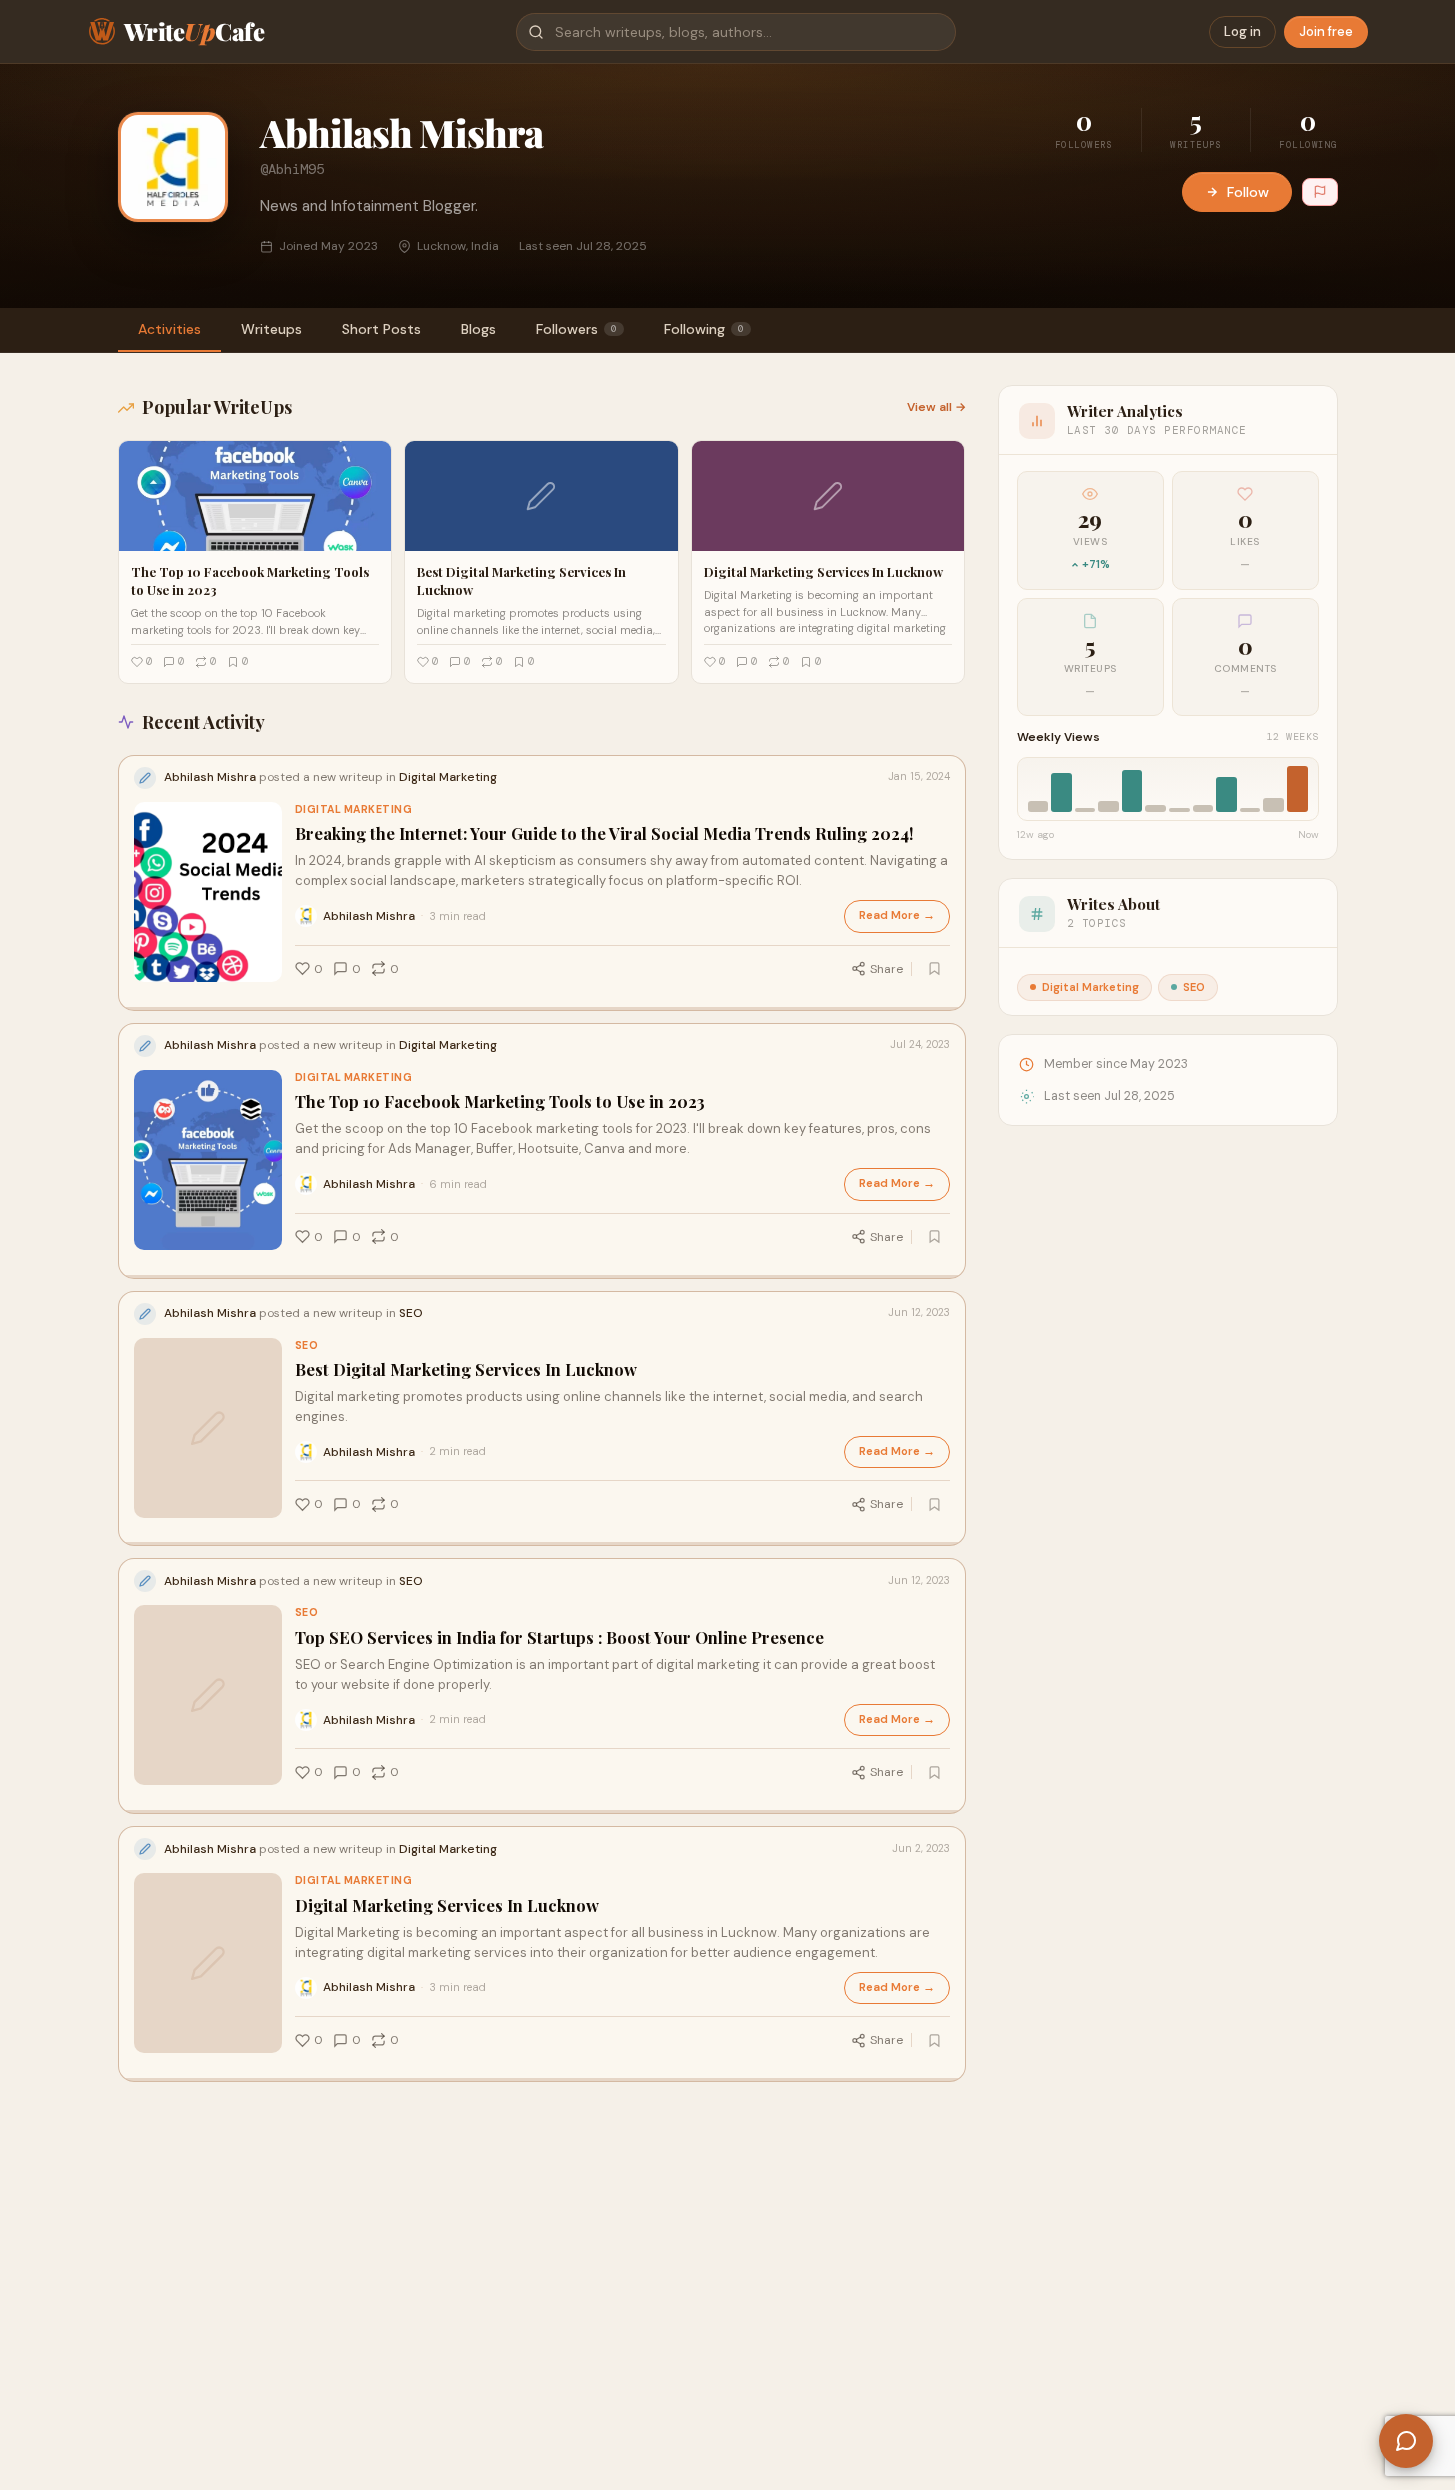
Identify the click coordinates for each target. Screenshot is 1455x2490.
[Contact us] (1406, 2441)
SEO (307, 1345)
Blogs (478, 329)
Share (886, 969)
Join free (1326, 31)
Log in (1242, 31)
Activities (169, 329)
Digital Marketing (354, 809)
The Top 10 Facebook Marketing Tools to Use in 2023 (500, 1101)
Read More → (897, 915)
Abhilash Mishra (369, 916)
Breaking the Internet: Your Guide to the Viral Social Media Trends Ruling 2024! (604, 833)
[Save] (935, 969)
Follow (1248, 192)
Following (704, 329)
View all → (936, 407)
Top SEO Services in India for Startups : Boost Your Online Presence (559, 1637)
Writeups (271, 329)
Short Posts (381, 329)
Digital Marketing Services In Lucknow (447, 1905)
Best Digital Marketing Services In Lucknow (466, 1369)
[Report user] (1320, 192)
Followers (576, 329)
